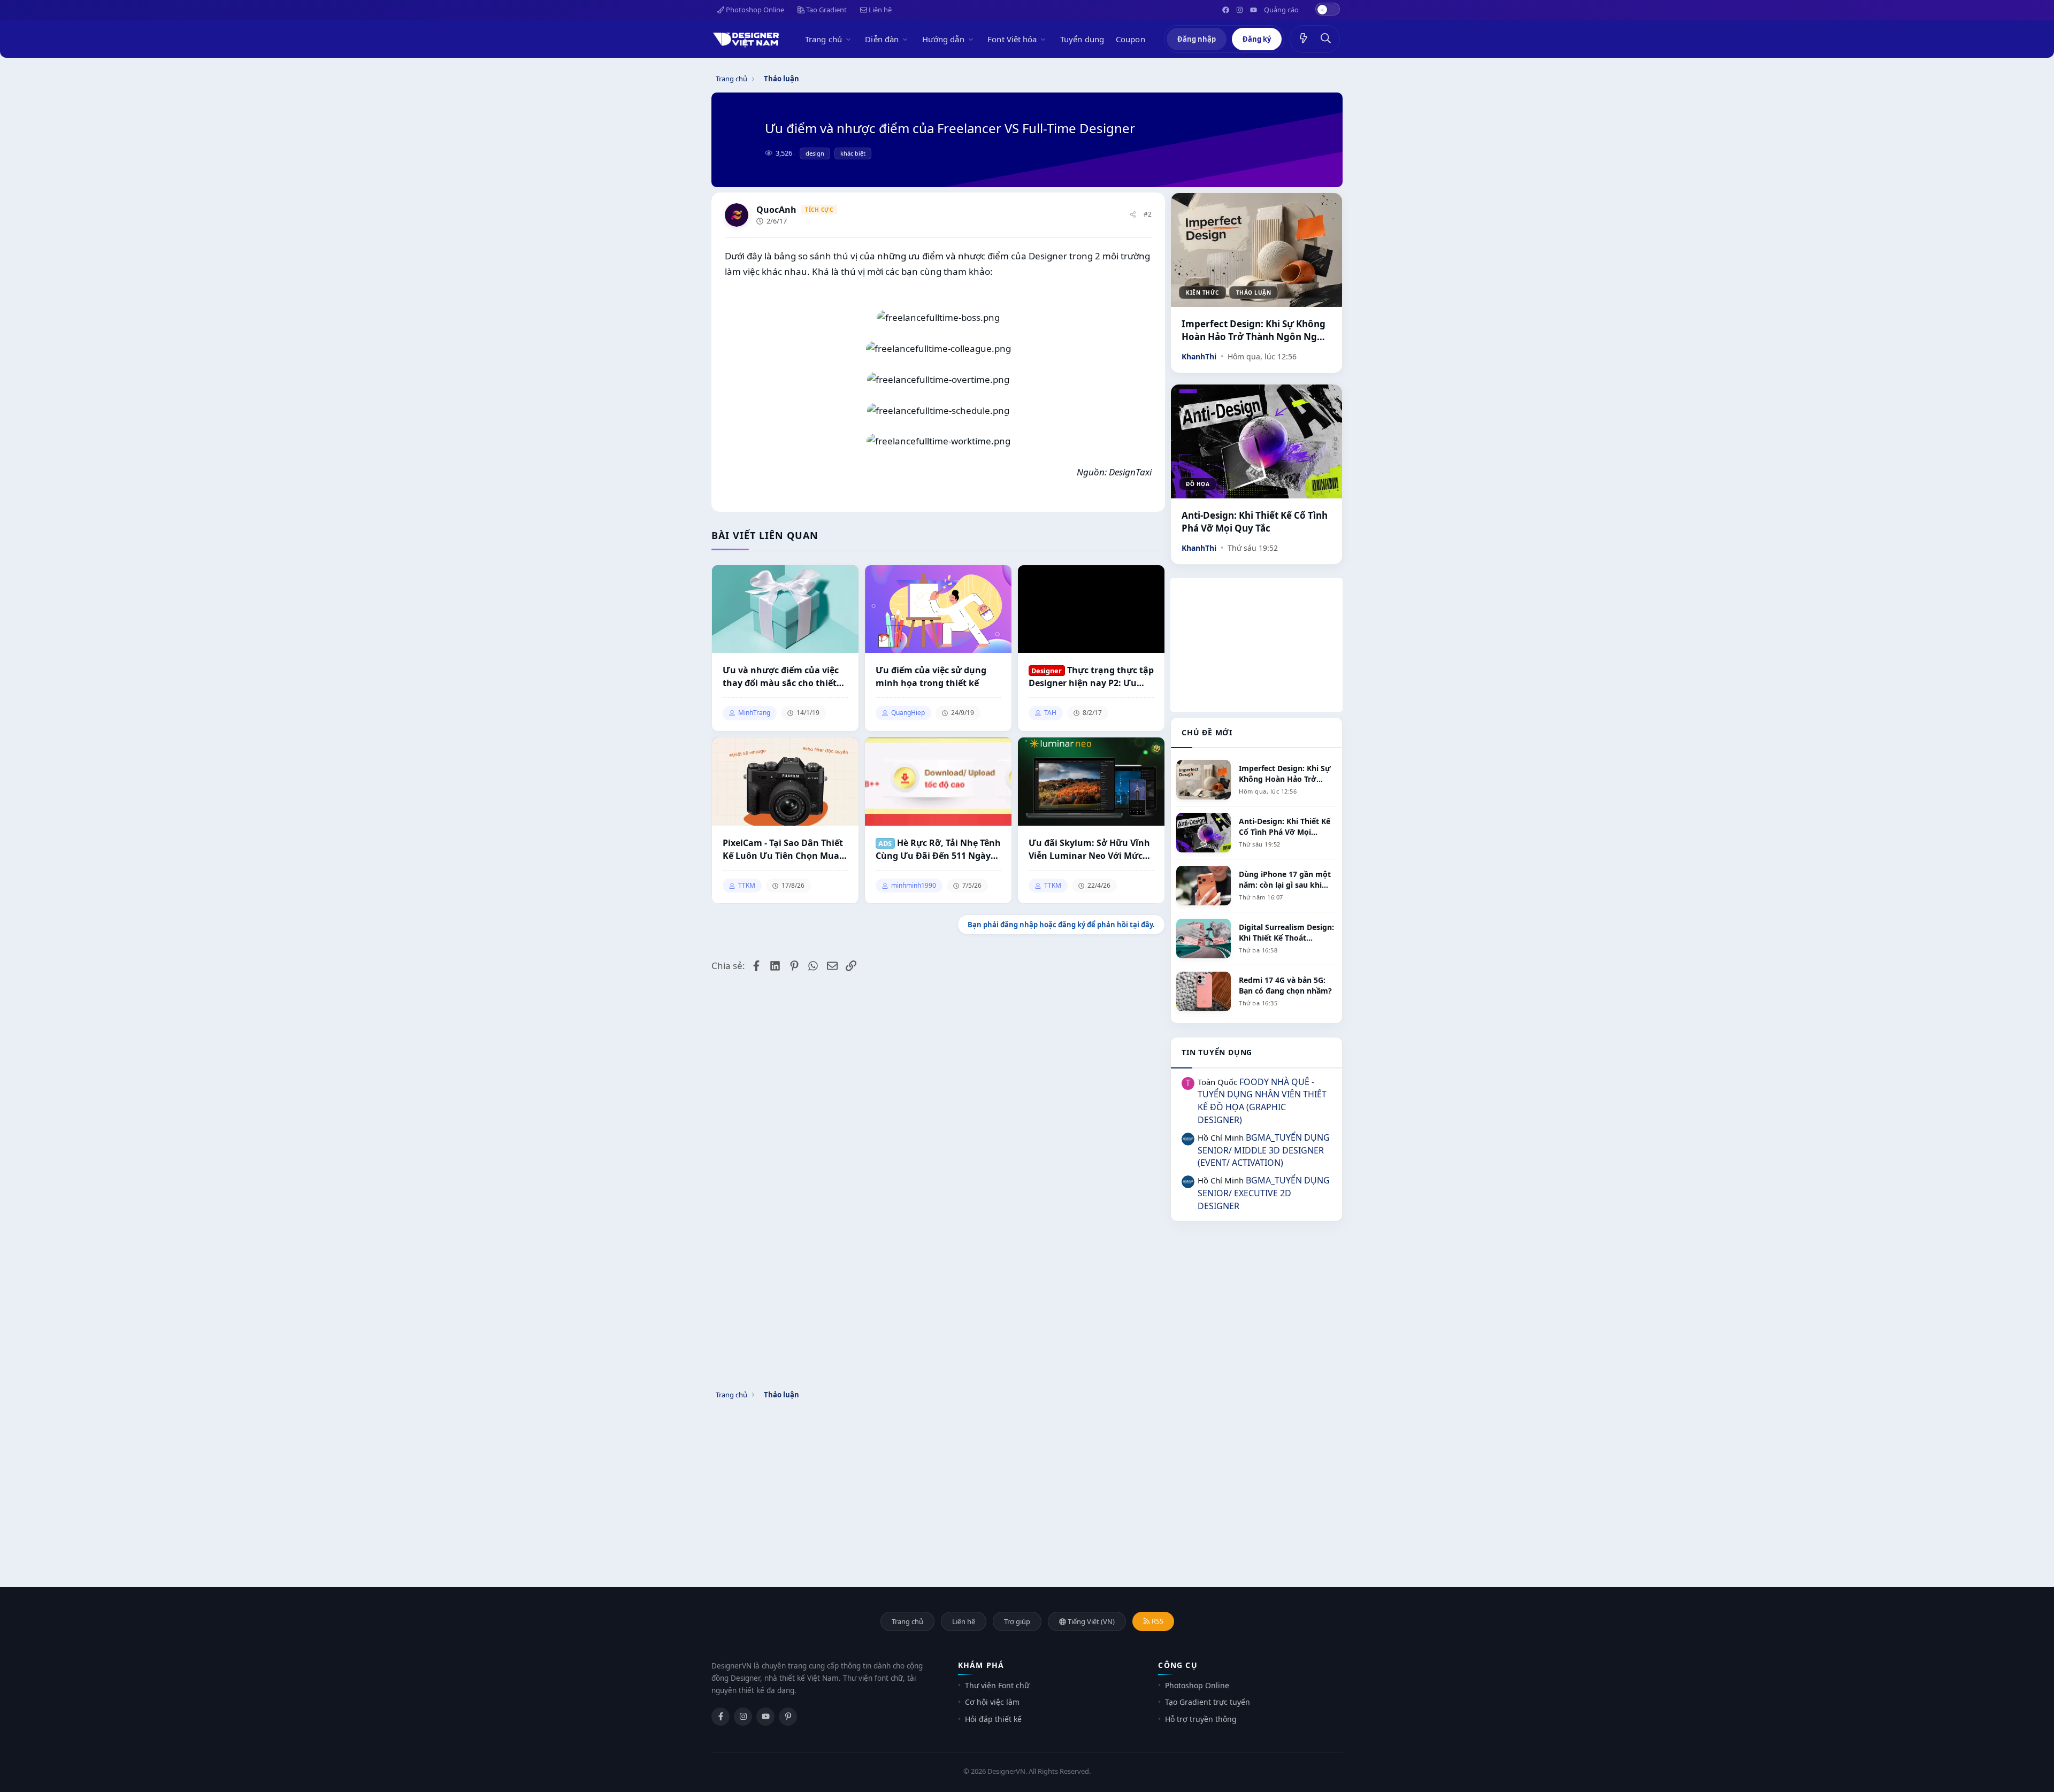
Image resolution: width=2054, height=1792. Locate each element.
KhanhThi (1199, 356)
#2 (1148, 214)
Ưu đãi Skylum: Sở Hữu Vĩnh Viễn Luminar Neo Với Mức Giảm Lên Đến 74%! (1089, 849)
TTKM (747, 886)
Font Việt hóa (1012, 39)
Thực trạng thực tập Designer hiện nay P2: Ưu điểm (1091, 677)
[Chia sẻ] (1133, 215)
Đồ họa (1198, 484)
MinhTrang (754, 713)
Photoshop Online (754, 10)
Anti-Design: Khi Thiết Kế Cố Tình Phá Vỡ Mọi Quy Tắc (1255, 522)
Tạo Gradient (826, 10)
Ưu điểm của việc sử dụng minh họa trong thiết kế (931, 676)
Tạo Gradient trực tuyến (1208, 1702)
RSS (1157, 1621)
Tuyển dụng (1082, 39)
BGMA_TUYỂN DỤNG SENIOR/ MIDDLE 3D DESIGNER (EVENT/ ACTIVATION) (1264, 1150)
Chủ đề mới (1207, 732)
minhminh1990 (914, 886)
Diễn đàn (882, 39)
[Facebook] (721, 1717)
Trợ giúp (1017, 1621)
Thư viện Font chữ (997, 1685)
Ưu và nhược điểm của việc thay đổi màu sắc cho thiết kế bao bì (781, 677)
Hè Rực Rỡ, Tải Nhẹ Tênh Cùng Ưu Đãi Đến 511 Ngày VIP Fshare (938, 849)
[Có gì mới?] (1304, 39)
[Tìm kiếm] (1326, 39)
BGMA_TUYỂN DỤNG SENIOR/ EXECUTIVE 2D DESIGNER (1264, 1193)
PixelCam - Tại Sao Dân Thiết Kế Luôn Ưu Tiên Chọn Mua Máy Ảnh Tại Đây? (783, 849)
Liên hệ (879, 10)
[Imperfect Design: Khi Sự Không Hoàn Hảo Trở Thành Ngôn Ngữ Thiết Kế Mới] (1256, 250)
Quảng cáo (1281, 10)
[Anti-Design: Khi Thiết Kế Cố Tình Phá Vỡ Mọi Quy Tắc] (1256, 441)
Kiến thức (1202, 293)
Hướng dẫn (943, 39)
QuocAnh (776, 210)
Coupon (1131, 39)
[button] (850, 39)
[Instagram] (743, 1717)
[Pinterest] (788, 1717)
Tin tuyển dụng (1217, 1052)
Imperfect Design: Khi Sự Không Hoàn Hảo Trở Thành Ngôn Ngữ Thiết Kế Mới (1254, 330)
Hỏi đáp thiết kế (993, 1719)
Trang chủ (823, 39)
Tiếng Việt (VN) (1090, 1621)
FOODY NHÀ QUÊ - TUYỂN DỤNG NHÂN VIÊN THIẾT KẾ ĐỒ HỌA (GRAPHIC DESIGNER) (1262, 1101)
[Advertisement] (1256, 645)
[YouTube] (765, 1717)
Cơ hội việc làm (992, 1702)
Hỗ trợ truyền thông (1201, 1719)
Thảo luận (1254, 293)
